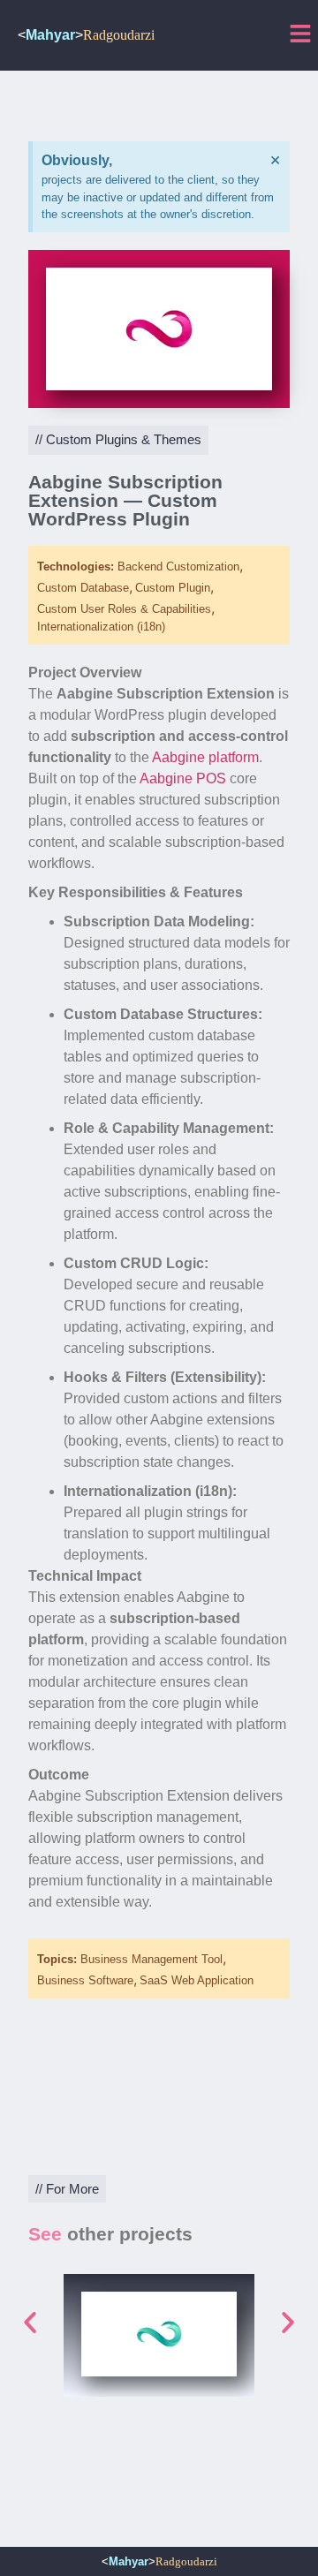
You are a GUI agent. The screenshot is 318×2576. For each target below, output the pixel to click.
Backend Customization (178, 567)
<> (86, 35)
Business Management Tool (151, 1959)
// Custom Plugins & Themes (118, 439)
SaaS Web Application (197, 1980)
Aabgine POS (183, 778)
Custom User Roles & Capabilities (124, 609)
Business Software (85, 1980)
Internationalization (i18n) (101, 627)
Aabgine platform (205, 757)
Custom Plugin (173, 588)
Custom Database (83, 588)
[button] (30, 2323)
